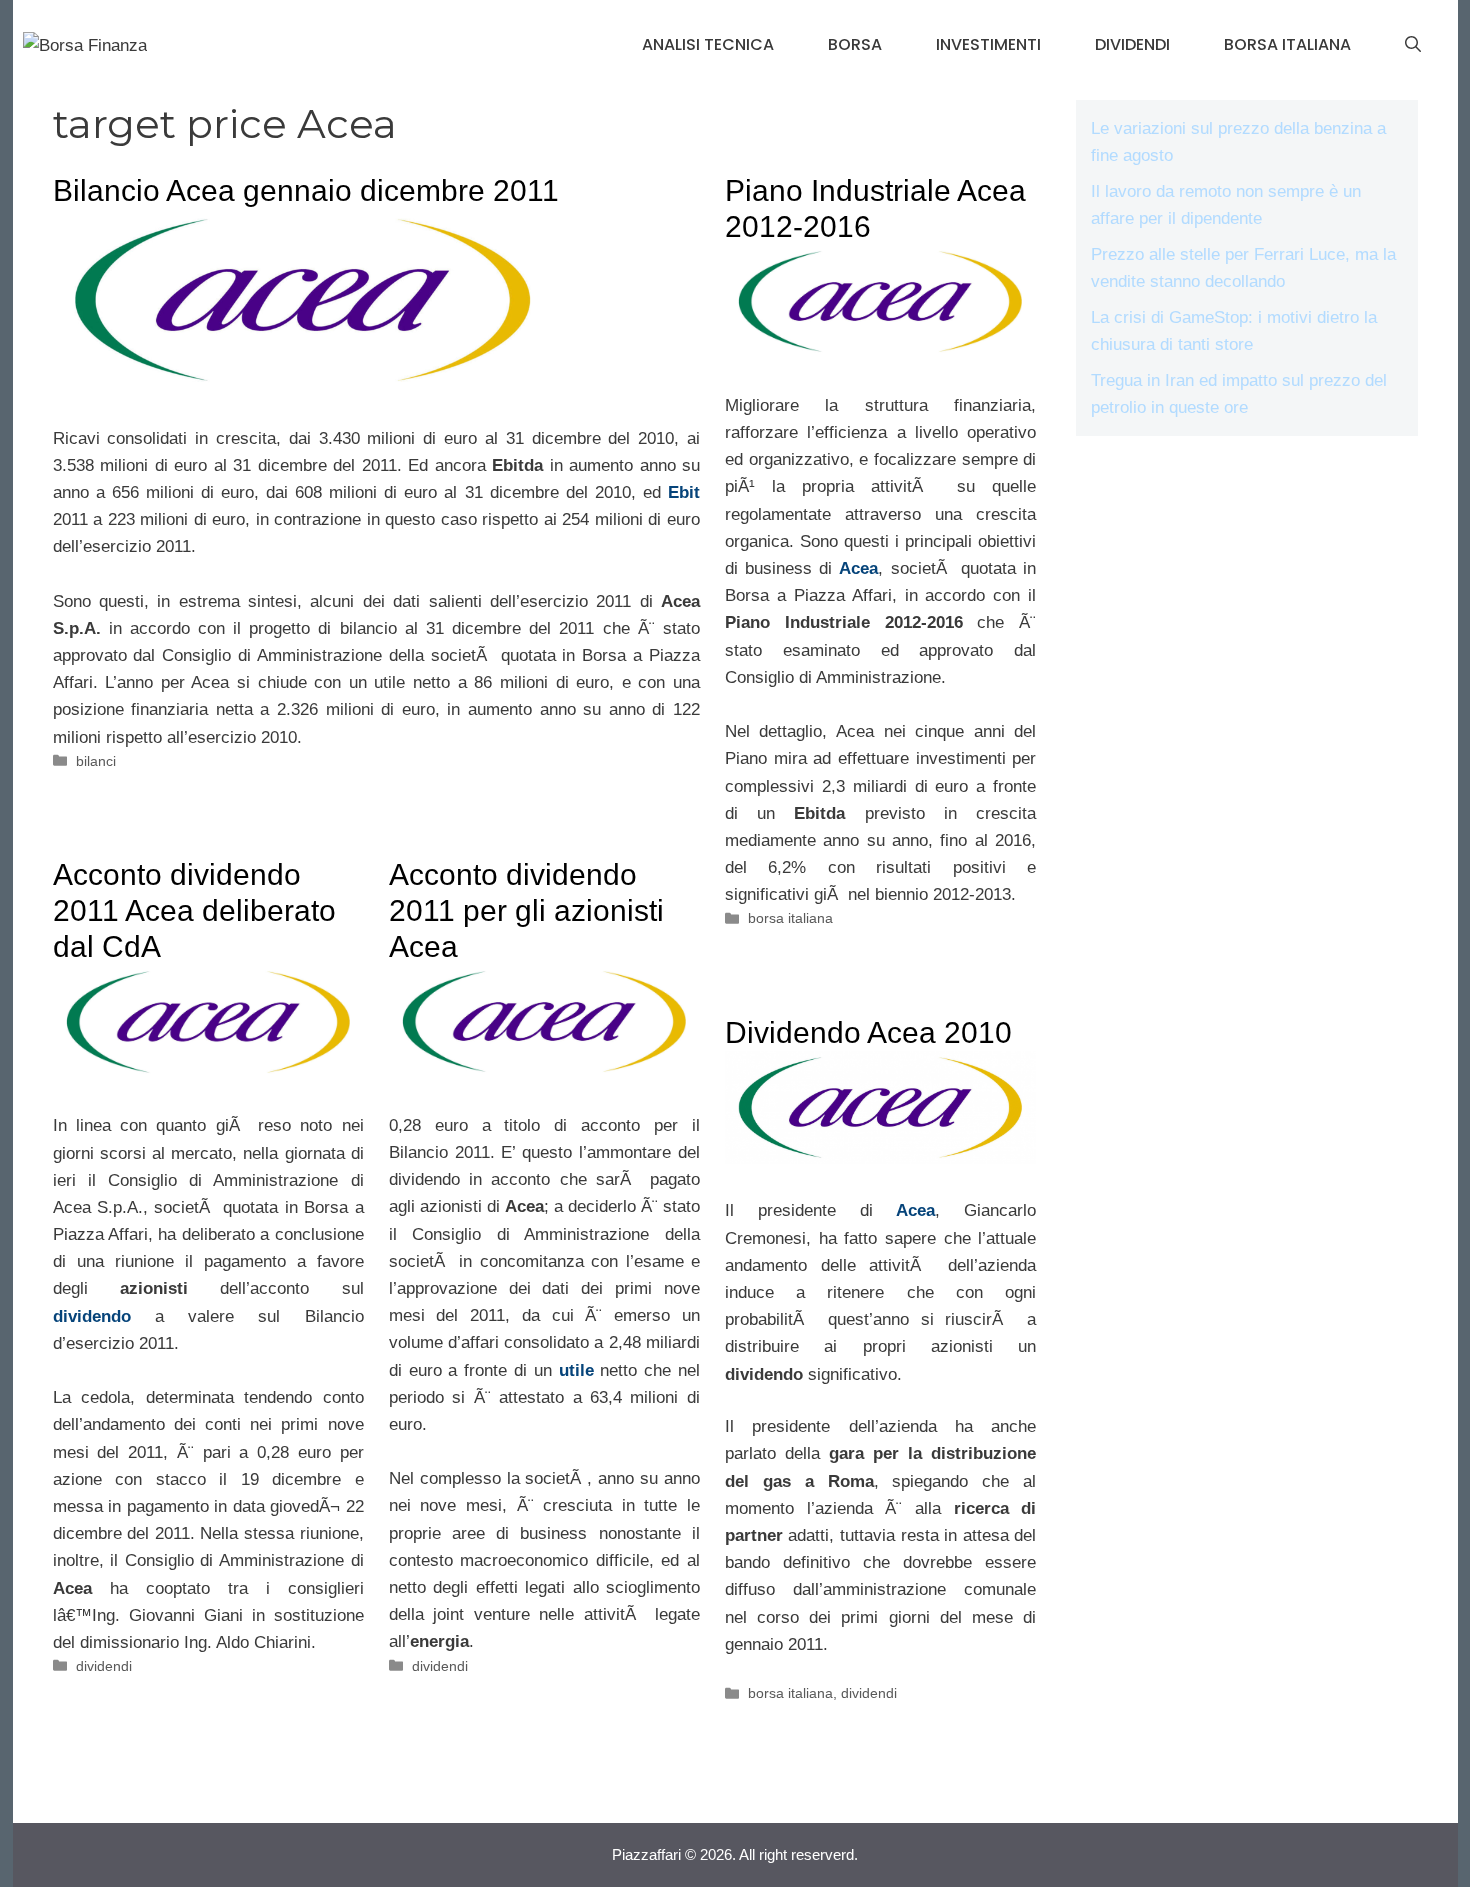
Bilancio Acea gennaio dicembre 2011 (306, 190)
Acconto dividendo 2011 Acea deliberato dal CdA (194, 910)
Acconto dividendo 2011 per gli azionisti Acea (526, 910)
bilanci (96, 761)
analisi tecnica (708, 44)
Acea (915, 1210)
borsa (855, 44)
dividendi (1132, 44)
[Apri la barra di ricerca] (1413, 45)
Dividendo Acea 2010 (868, 1032)
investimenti (988, 44)
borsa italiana (1287, 44)
